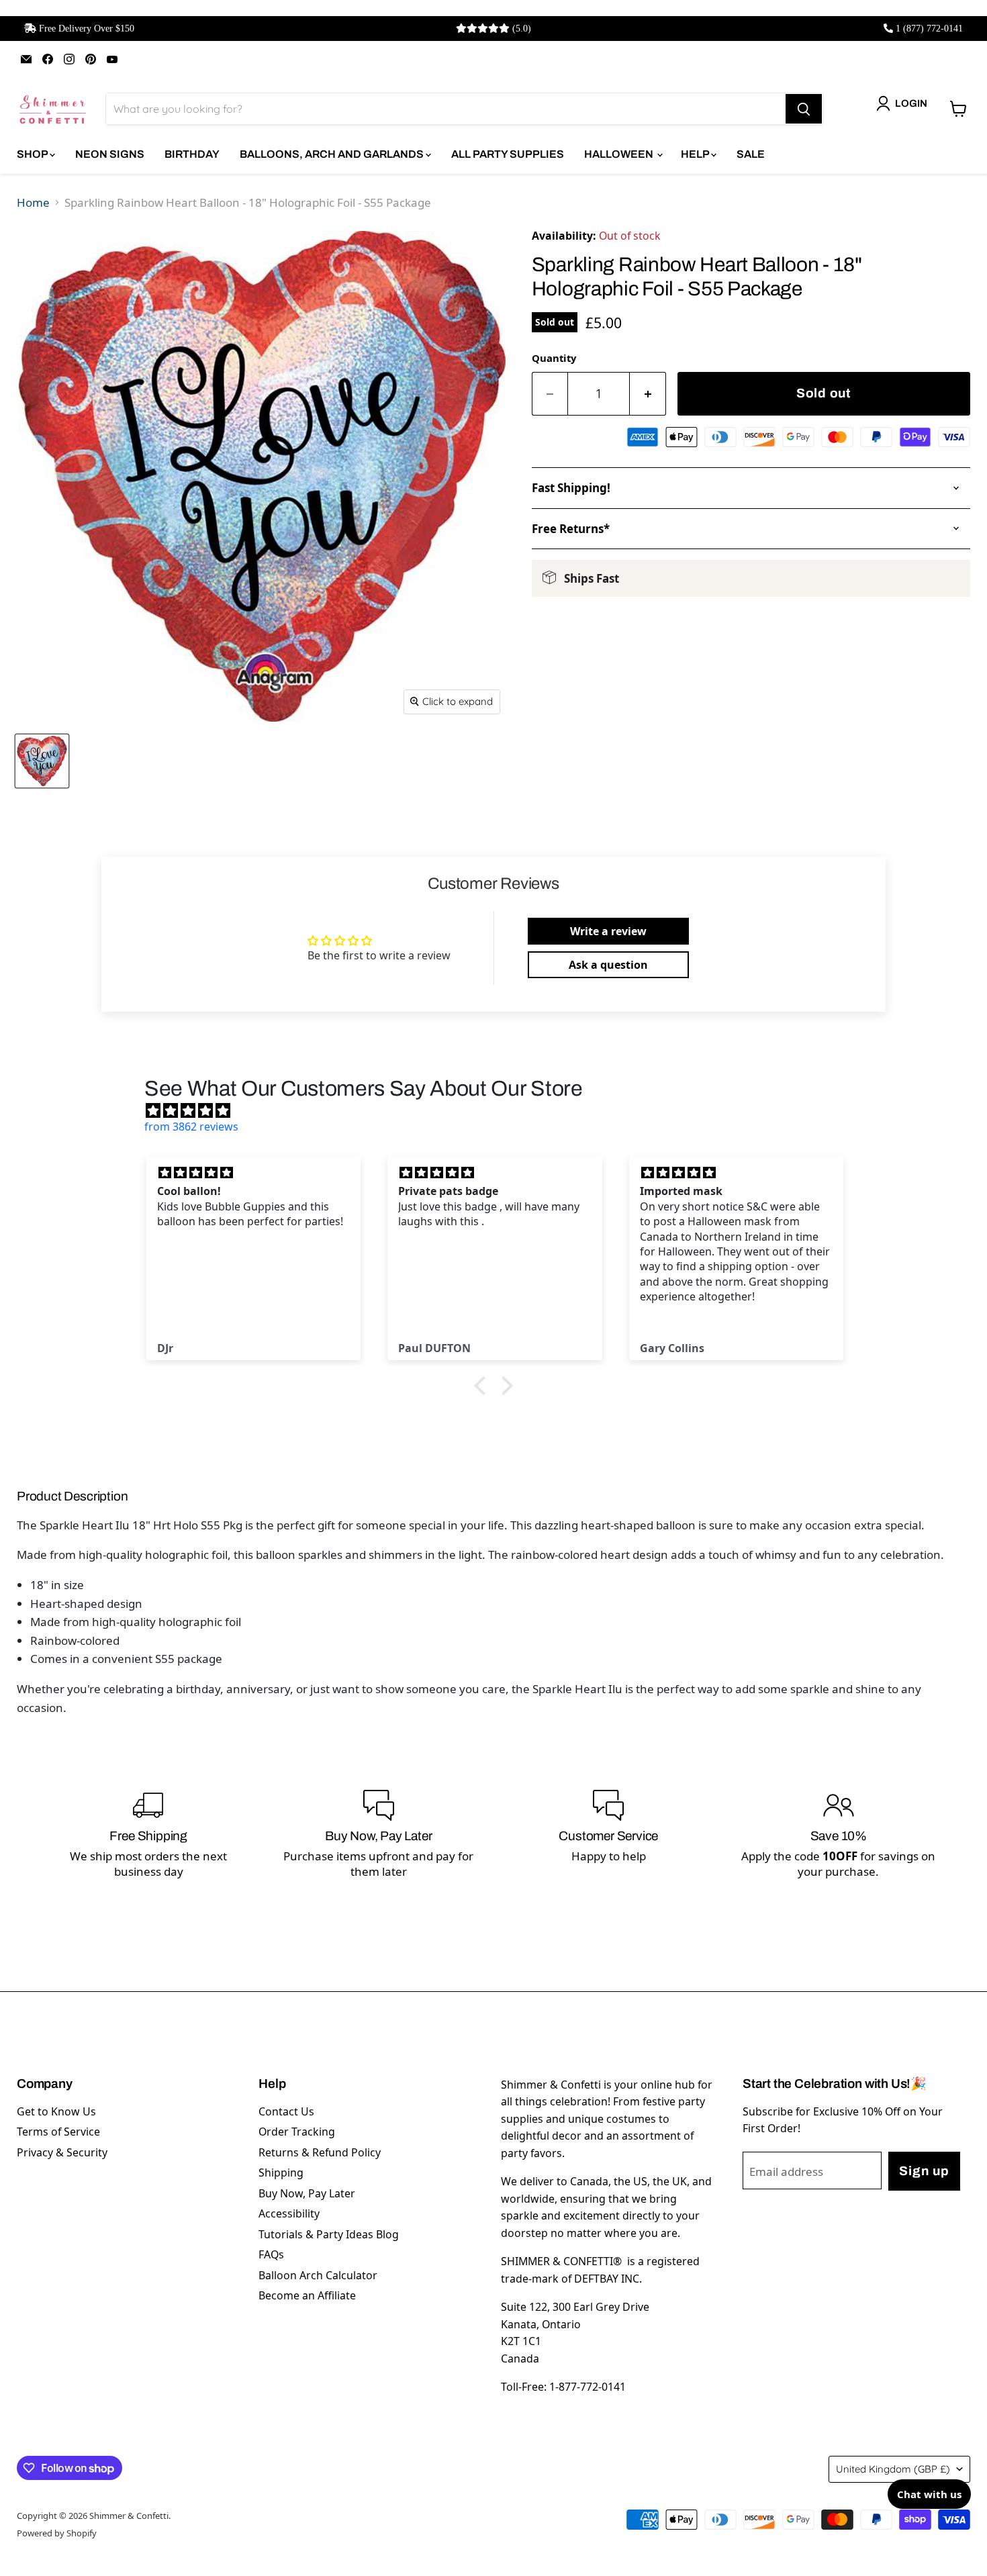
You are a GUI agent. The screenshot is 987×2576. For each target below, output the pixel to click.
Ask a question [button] (608, 965)
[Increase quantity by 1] (648, 394)
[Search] (804, 109)
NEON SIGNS (110, 154)
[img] (500, 1110)
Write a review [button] (608, 931)
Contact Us (286, 2111)
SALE (751, 154)
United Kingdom (893, 2469)
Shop (33, 154)
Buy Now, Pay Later (307, 2193)
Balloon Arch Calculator (318, 2275)
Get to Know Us (56, 2111)
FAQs (271, 2254)
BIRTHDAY (192, 154)
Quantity (554, 358)
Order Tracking (297, 2132)
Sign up (924, 2171)
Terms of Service (58, 2132)
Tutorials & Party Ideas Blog (329, 2234)
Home (33, 202)
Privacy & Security (62, 2152)
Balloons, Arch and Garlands (333, 154)
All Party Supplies (508, 154)
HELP (696, 154)
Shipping (281, 2173)
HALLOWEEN (620, 154)
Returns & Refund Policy (320, 2152)
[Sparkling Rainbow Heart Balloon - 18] (42, 761)
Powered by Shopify (57, 2533)
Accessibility (289, 2213)
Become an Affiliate (307, 2295)
